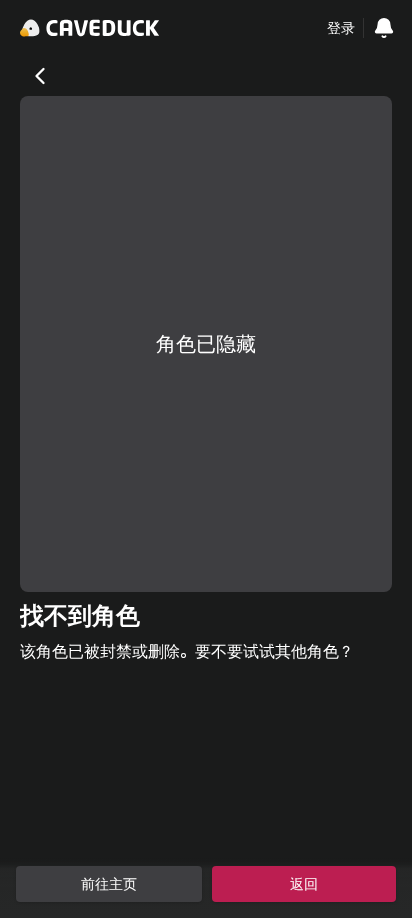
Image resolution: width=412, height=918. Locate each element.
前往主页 (109, 884)
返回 (304, 884)
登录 (341, 28)
